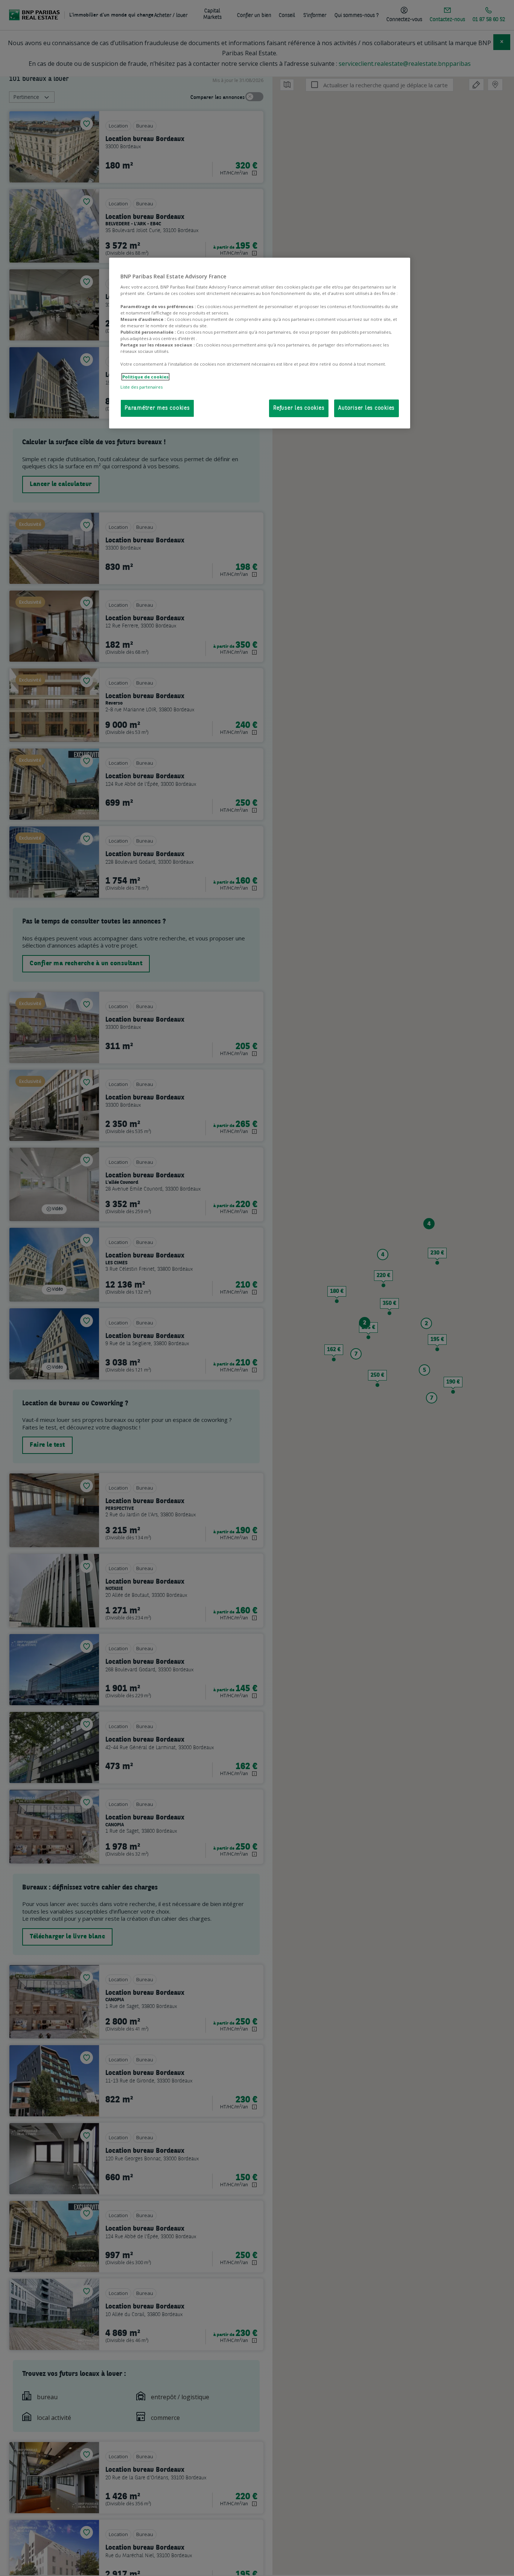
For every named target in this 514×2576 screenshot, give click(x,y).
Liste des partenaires (141, 387)
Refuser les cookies (299, 408)
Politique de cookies (145, 377)
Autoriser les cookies (366, 408)
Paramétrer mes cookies (157, 408)
